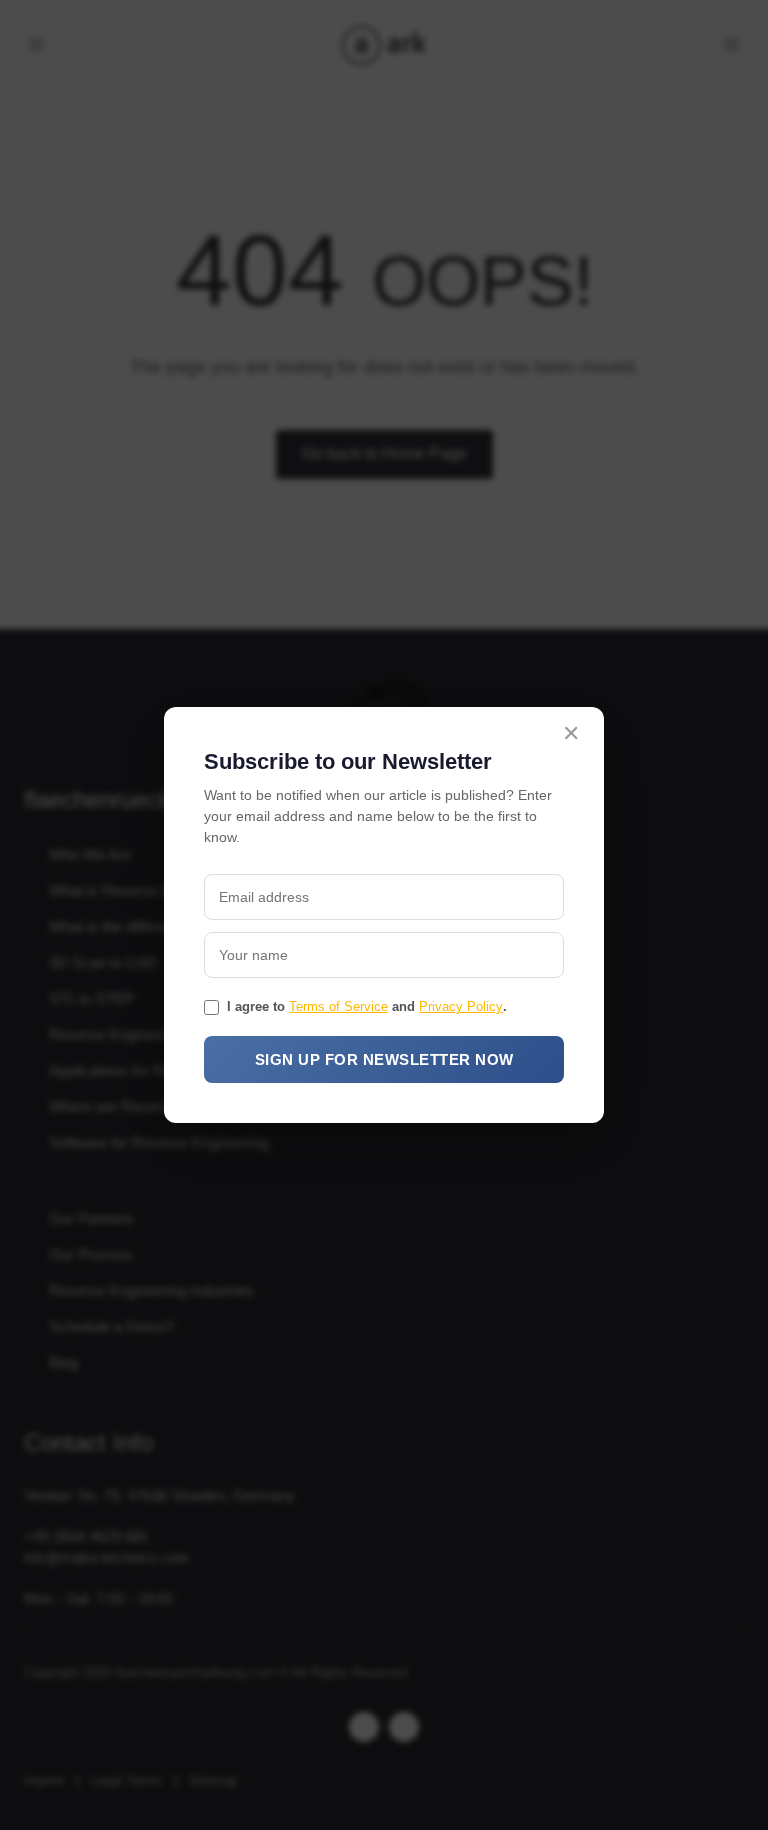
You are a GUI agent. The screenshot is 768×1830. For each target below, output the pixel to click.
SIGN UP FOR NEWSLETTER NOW (384, 1059)
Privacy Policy (461, 1006)
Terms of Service (338, 1006)
